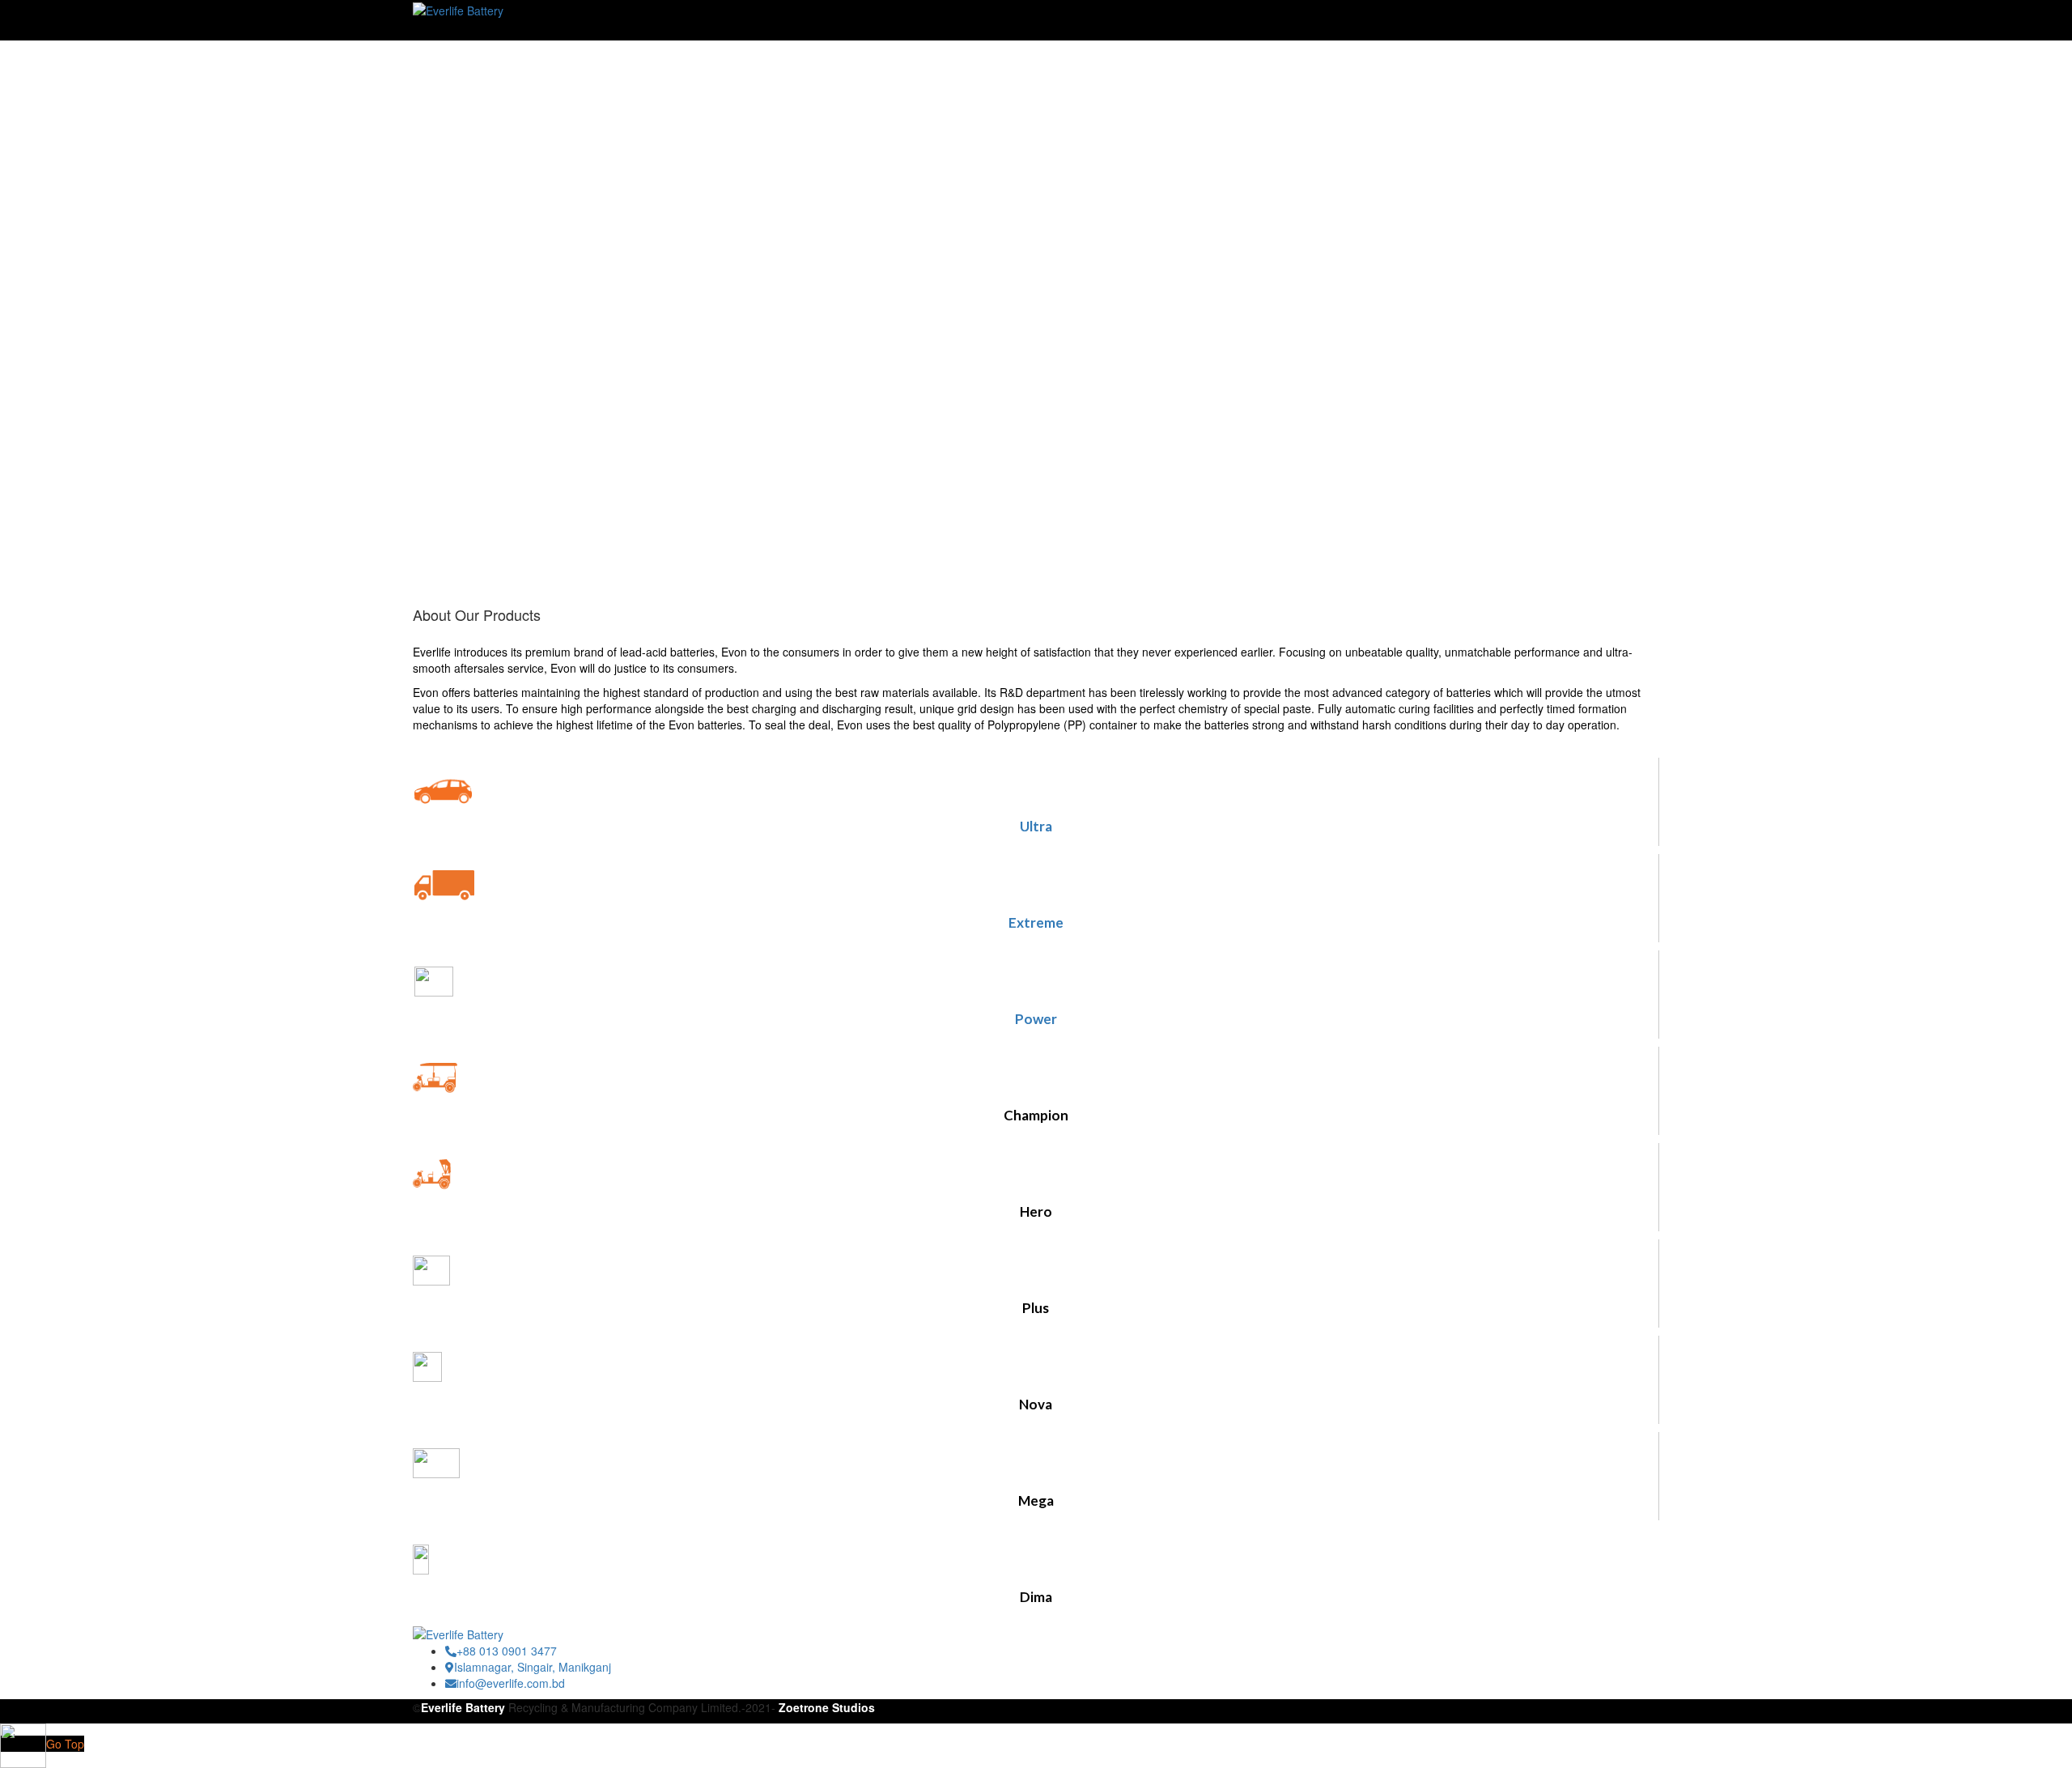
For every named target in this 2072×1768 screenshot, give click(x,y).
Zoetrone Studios (827, 1707)
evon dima (439, 65)
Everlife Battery (463, 1707)
